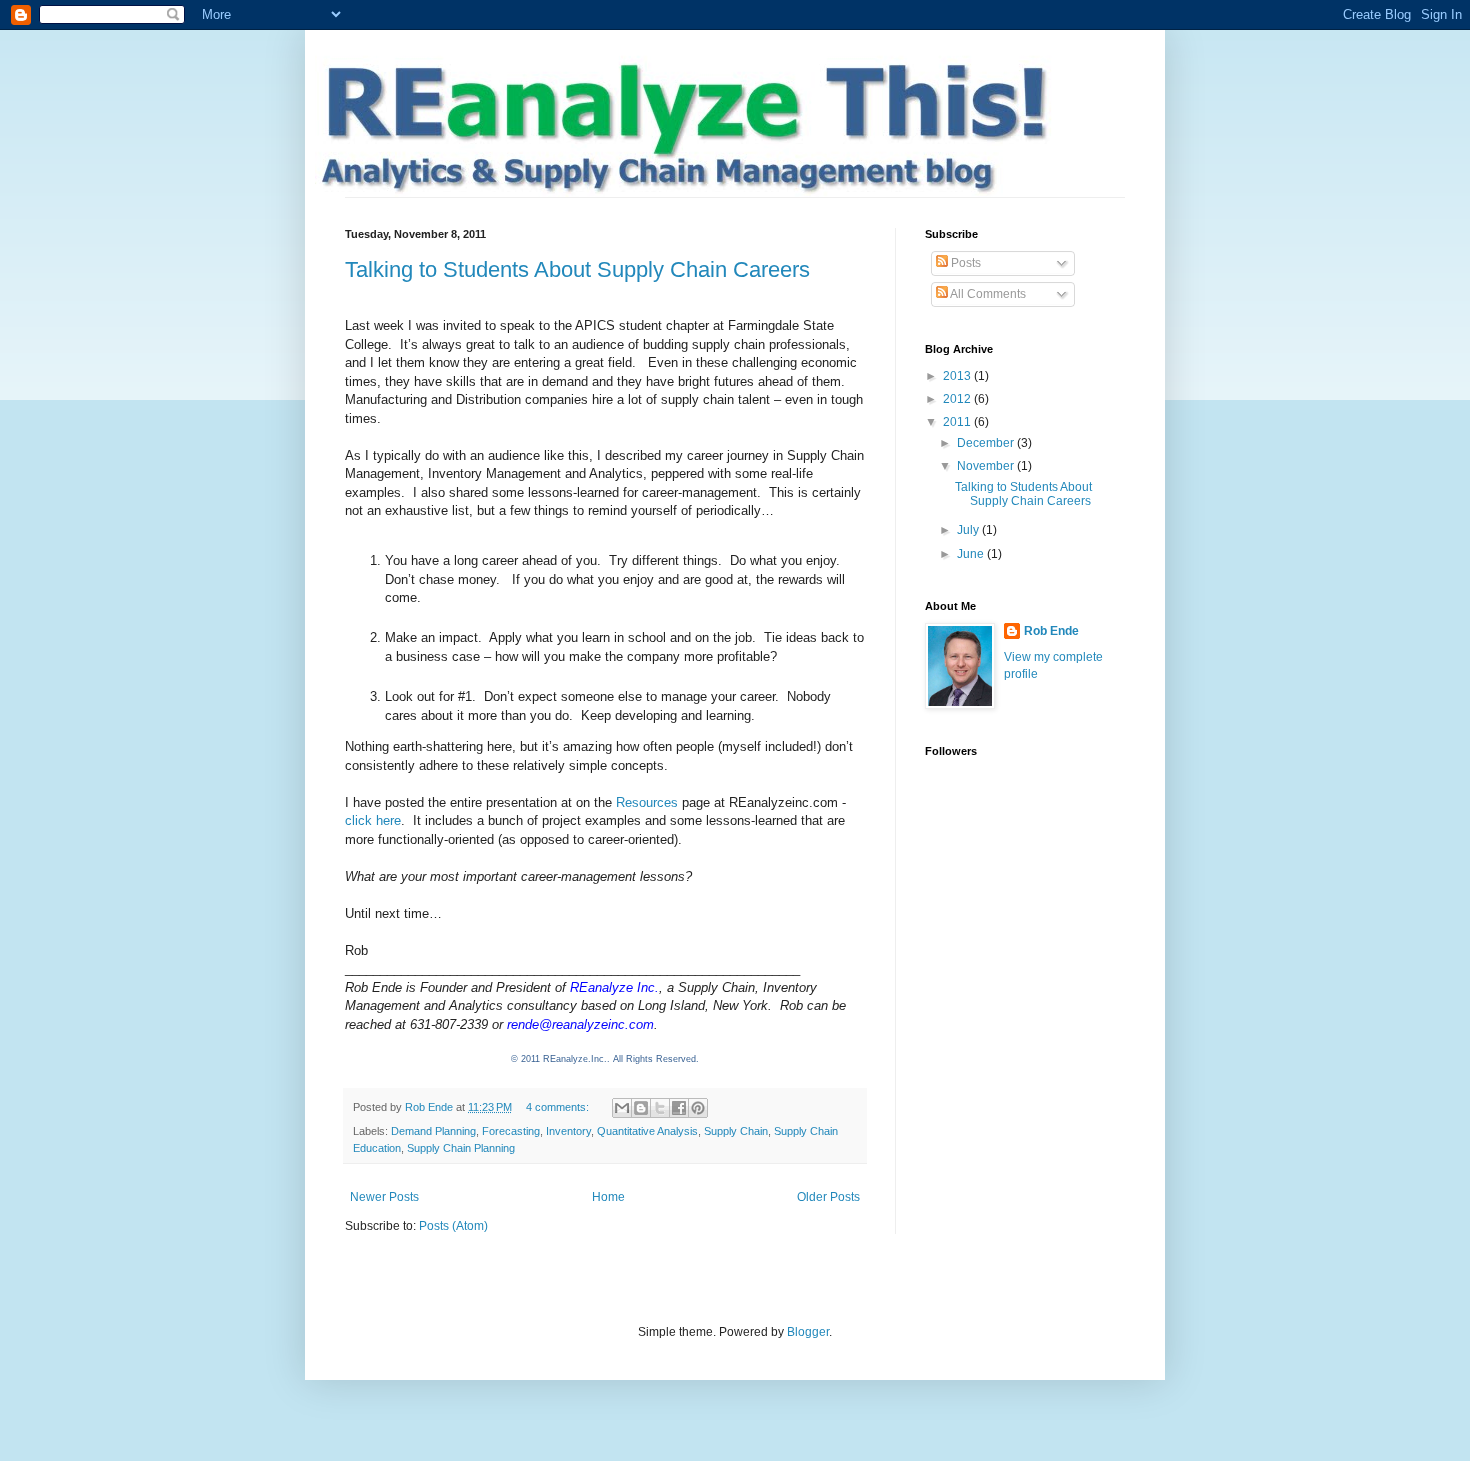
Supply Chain (736, 1131)
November (987, 466)
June (972, 554)
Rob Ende (1051, 631)
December (987, 443)
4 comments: (559, 1107)
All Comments (987, 294)
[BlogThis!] (641, 1108)
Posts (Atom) (453, 1226)
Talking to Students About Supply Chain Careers (577, 269)
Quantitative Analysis (647, 1131)
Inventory (568, 1131)
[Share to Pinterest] (698, 1108)
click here (373, 820)
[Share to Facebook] (679, 1108)
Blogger (808, 1332)
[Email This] (622, 1108)
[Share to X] (660, 1108)
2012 (958, 399)
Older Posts (828, 1197)
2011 (958, 422)
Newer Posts (384, 1197)
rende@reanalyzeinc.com (580, 1024)
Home (608, 1197)
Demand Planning (433, 1131)
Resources (647, 802)
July (969, 530)
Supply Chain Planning (461, 1148)
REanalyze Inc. (614, 987)
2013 (958, 376)
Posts (964, 263)
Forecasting (511, 1131)
